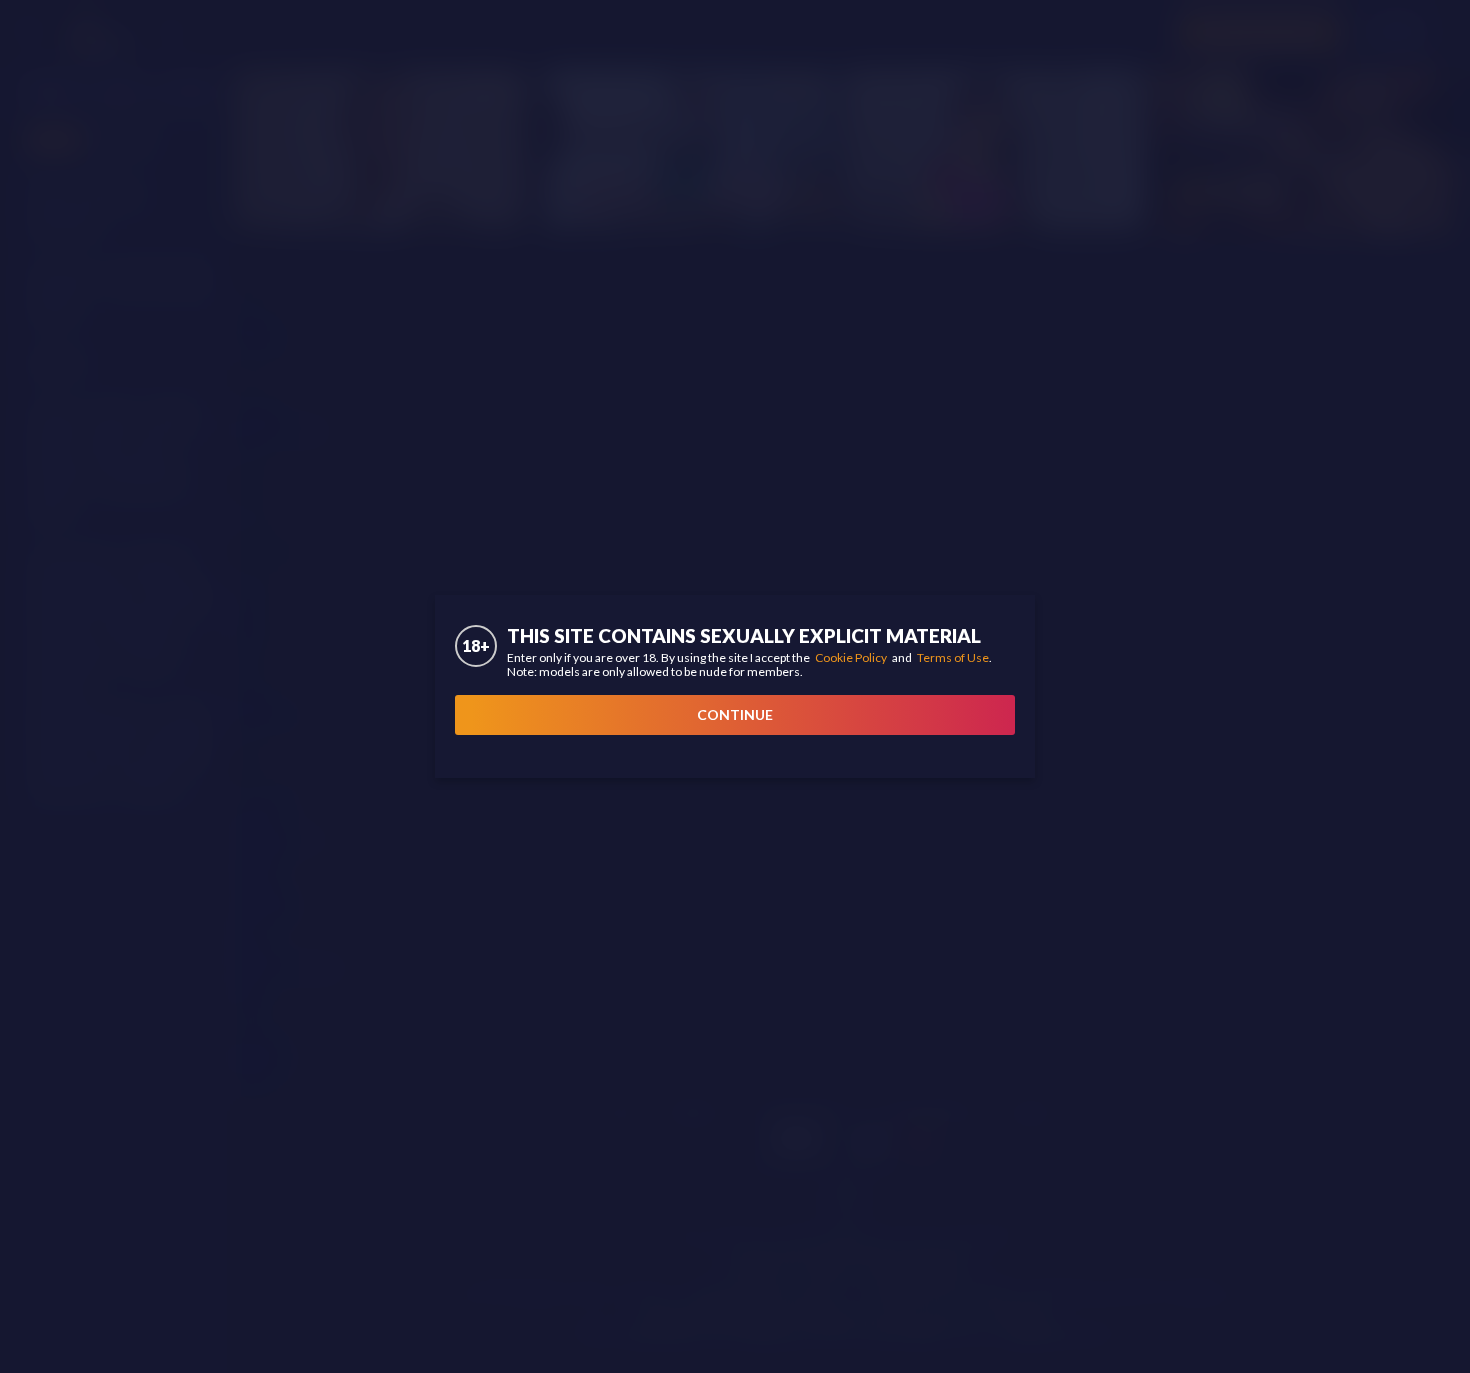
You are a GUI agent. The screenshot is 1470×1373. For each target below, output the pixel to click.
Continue (735, 714)
